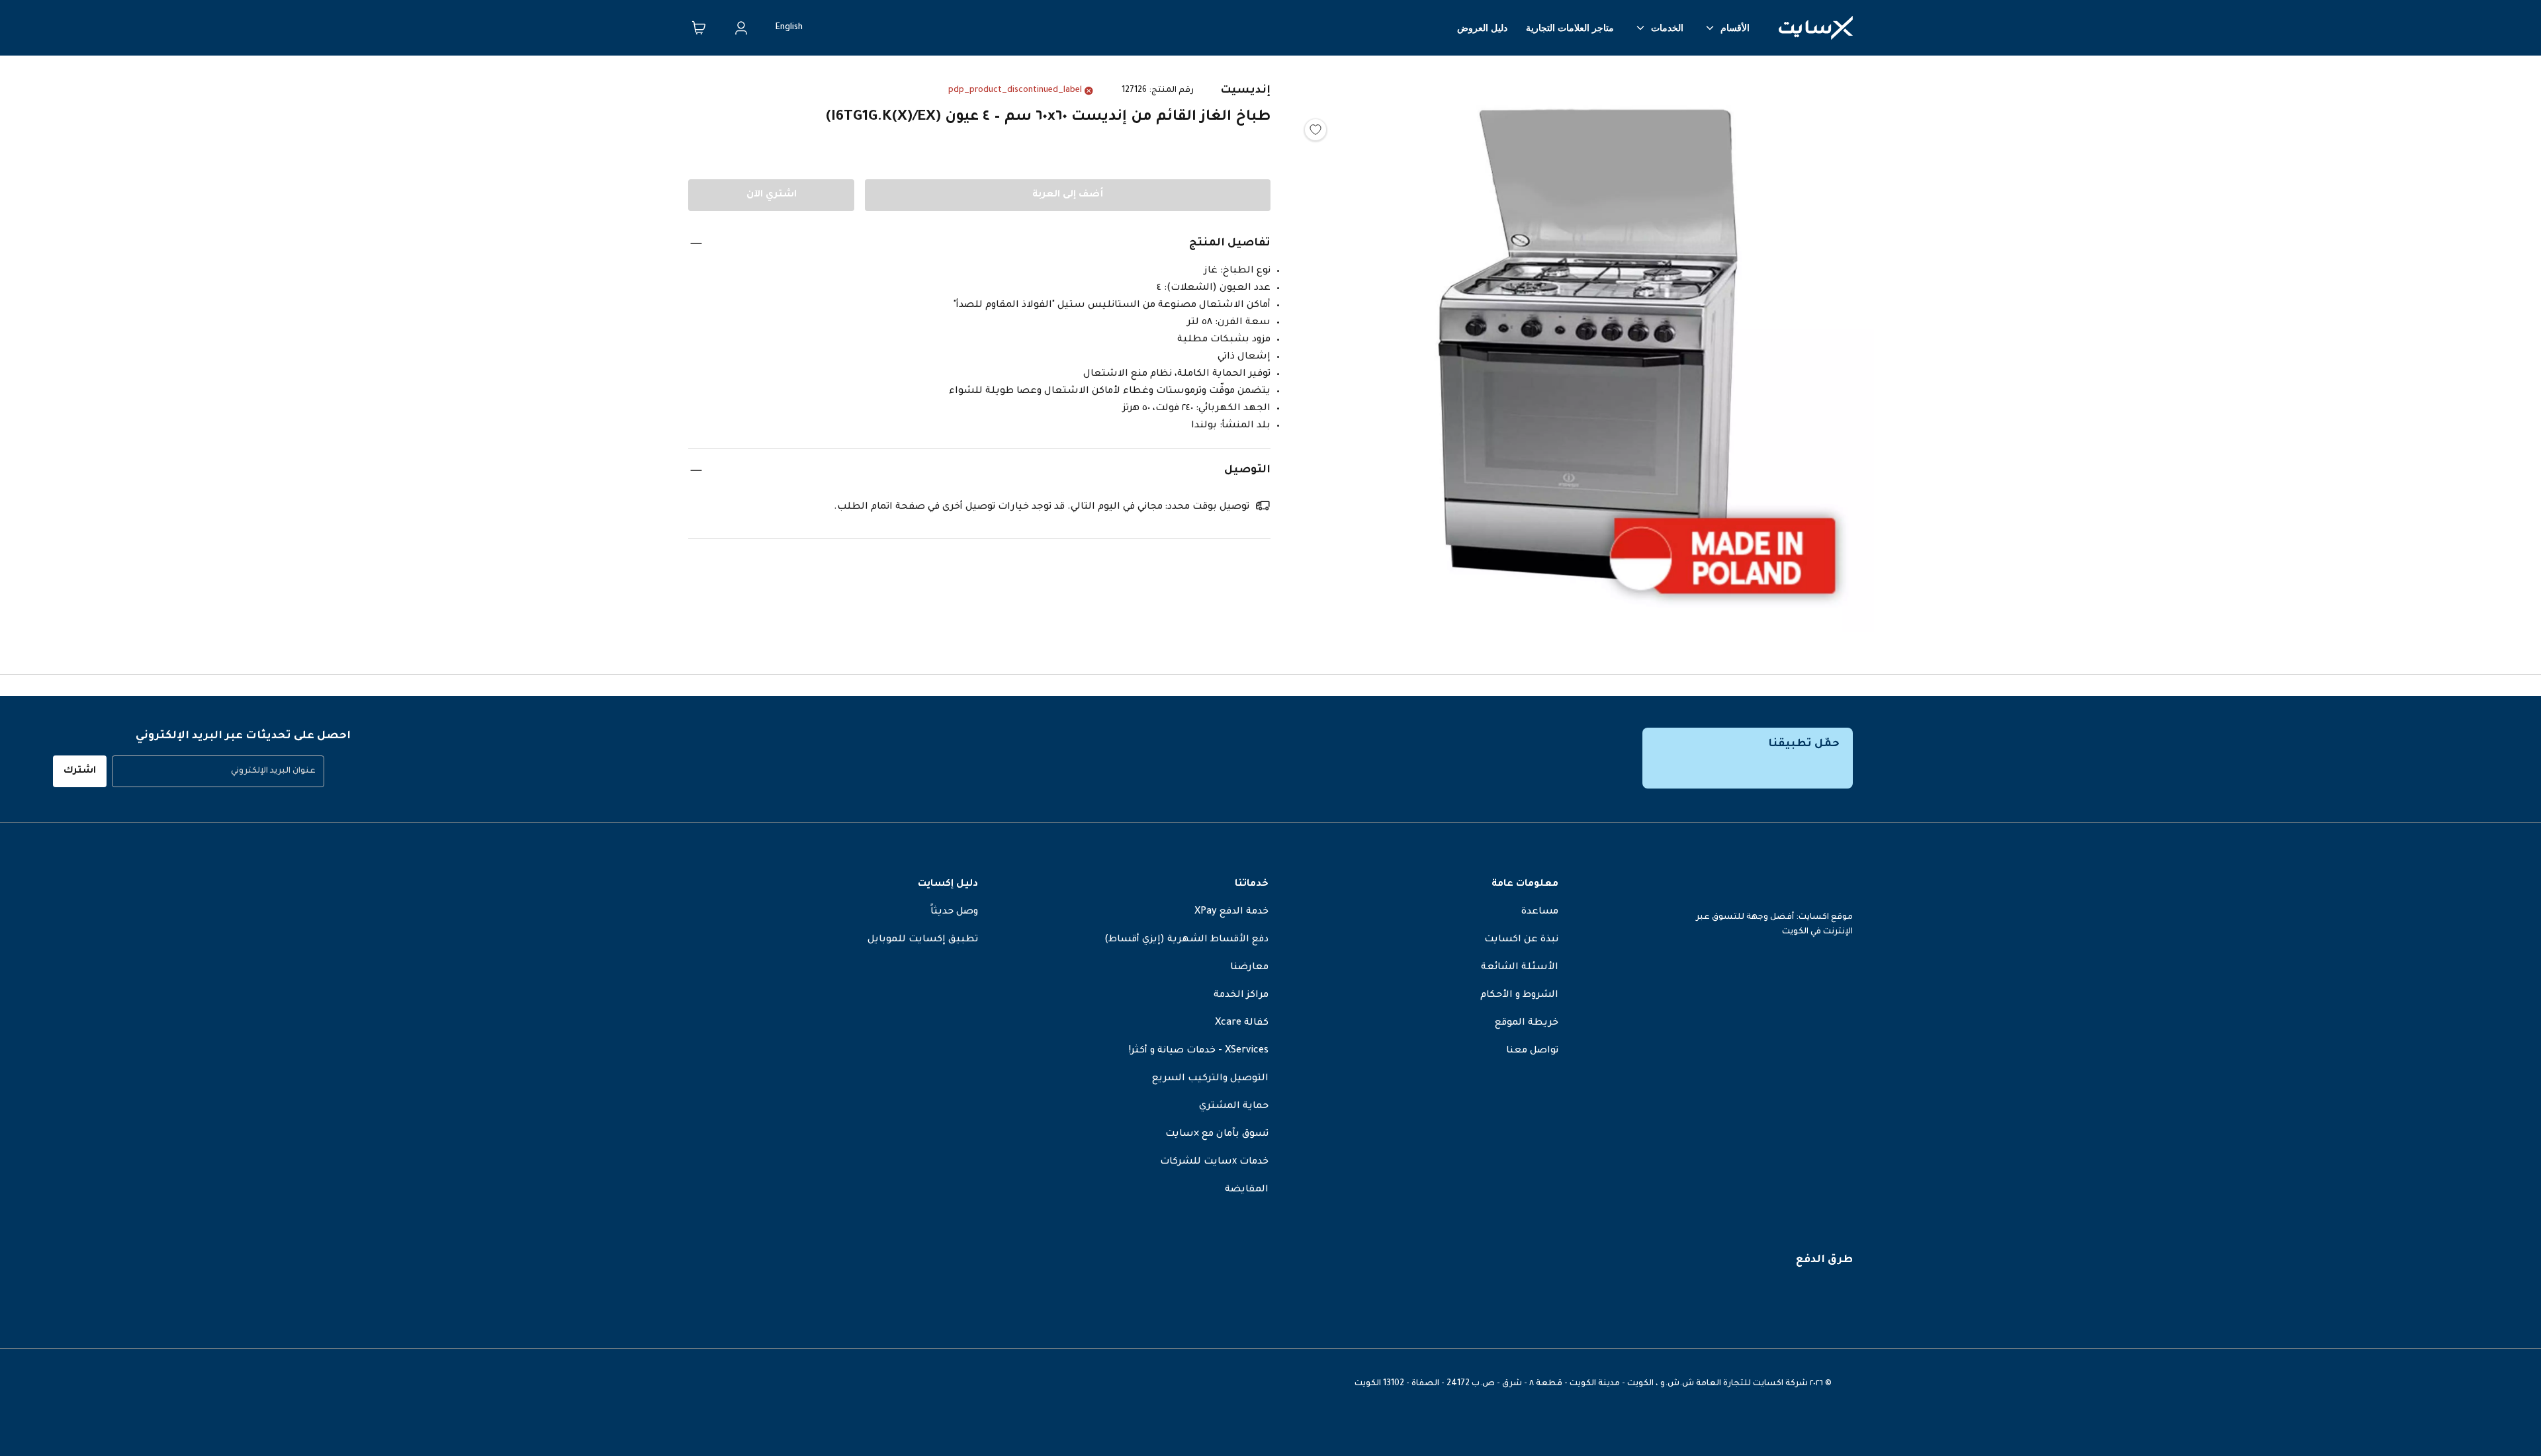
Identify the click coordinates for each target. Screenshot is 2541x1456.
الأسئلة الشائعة (1520, 968)
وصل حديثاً (954, 912)
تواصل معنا (1532, 1051)
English (789, 28)
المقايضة (1247, 1190)
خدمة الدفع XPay (1231, 912)
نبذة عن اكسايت (1521, 940)
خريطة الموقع (1527, 1023)
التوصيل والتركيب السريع (1210, 1079)
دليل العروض (1482, 28)
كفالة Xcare (1242, 1023)
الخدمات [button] (1667, 28)
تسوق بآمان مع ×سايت (1217, 1135)
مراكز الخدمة (1241, 996)
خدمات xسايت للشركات (1214, 1162)
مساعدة (1540, 912)
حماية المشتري (1234, 1107)
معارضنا (1249, 968)
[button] (1588, 350)
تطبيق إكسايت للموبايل (923, 940)
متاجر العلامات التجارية (1570, 28)
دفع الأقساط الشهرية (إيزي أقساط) (1186, 940)
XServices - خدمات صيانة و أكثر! (1199, 1051)
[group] (218, 771)
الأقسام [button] (1735, 28)
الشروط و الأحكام (1519, 996)
